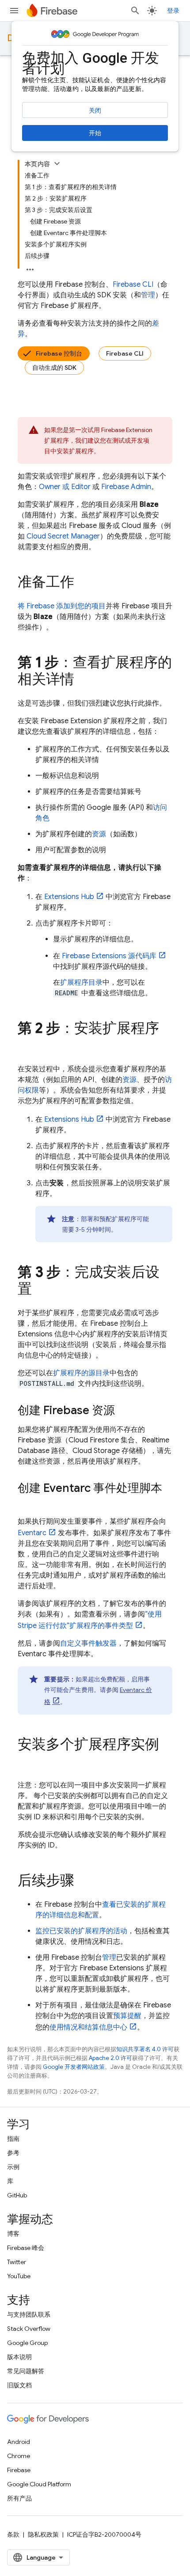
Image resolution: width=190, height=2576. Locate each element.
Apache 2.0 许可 (110, 2058)
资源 (99, 834)
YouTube (19, 2276)
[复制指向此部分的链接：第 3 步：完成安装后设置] (41, 1290)
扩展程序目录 (81, 983)
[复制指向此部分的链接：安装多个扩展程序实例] (27, 1762)
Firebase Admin (126, 487)
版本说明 (19, 2357)
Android (19, 2442)
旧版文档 (19, 2385)
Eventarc (32, 1533)
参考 (13, 2153)
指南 (13, 2139)
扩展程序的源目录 (81, 1373)
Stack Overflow (29, 2329)
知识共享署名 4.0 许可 (145, 2049)
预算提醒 (127, 2016)
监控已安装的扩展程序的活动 (81, 1931)
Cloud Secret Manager (63, 536)
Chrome (19, 2456)
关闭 (95, 110)
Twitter (17, 2262)
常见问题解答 (26, 2371)
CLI (133, 285)
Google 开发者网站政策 (74, 2067)
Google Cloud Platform (39, 2484)
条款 (13, 2534)
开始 (95, 133)
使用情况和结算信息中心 (88, 2027)
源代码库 (109, 956)
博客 (13, 2234)
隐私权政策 (43, 2534)
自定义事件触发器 (88, 1643)
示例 (13, 2167)
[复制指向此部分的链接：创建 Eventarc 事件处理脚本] (27, 1503)
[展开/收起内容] (57, 163)
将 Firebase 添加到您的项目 (62, 606)
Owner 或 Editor (65, 487)
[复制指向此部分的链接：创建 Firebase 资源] (124, 1411)
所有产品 (19, 2498)
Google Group (27, 2343)
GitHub (17, 2195)
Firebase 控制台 (59, 353)
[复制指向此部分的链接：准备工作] (83, 583)
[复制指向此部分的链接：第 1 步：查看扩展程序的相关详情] (83, 680)
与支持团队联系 (29, 2314)
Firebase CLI (125, 353)
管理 (148, 295)
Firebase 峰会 (26, 2248)
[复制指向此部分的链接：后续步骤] (83, 1882)
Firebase (19, 2470)
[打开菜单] (14, 11)
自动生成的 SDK (54, 368)
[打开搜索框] (135, 11)
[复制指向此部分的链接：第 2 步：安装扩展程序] (27, 1046)
